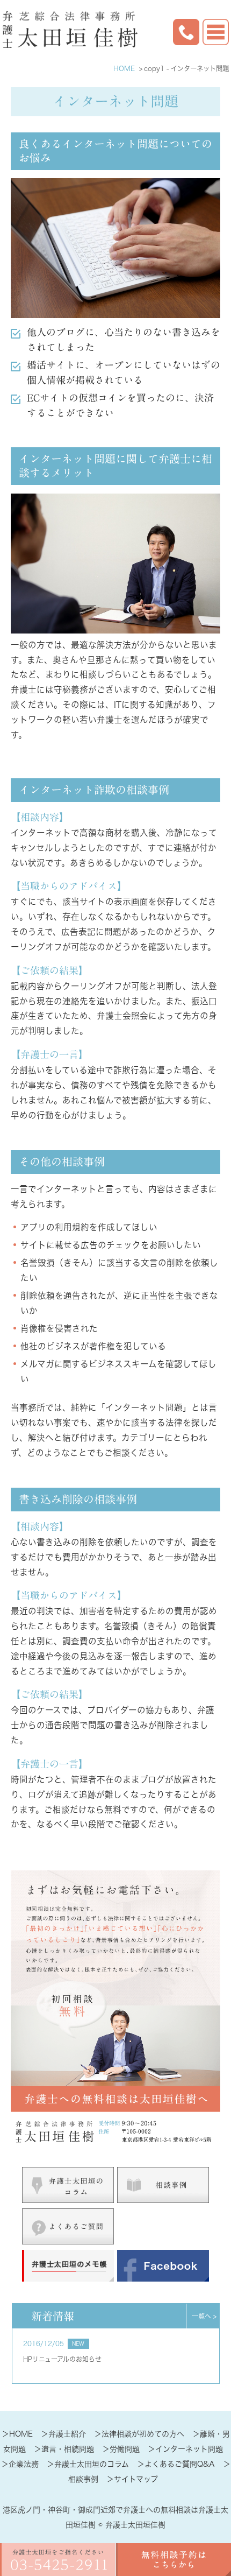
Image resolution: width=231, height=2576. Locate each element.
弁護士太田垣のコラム (92, 2464)
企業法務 (24, 2464)
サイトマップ (136, 2479)
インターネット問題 (189, 2449)
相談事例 (83, 2479)
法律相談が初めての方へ (143, 2434)
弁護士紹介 (67, 2434)
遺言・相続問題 (68, 2449)
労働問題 (125, 2449)
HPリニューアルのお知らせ (62, 2359)
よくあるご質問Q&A (180, 2464)
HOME (21, 2434)
